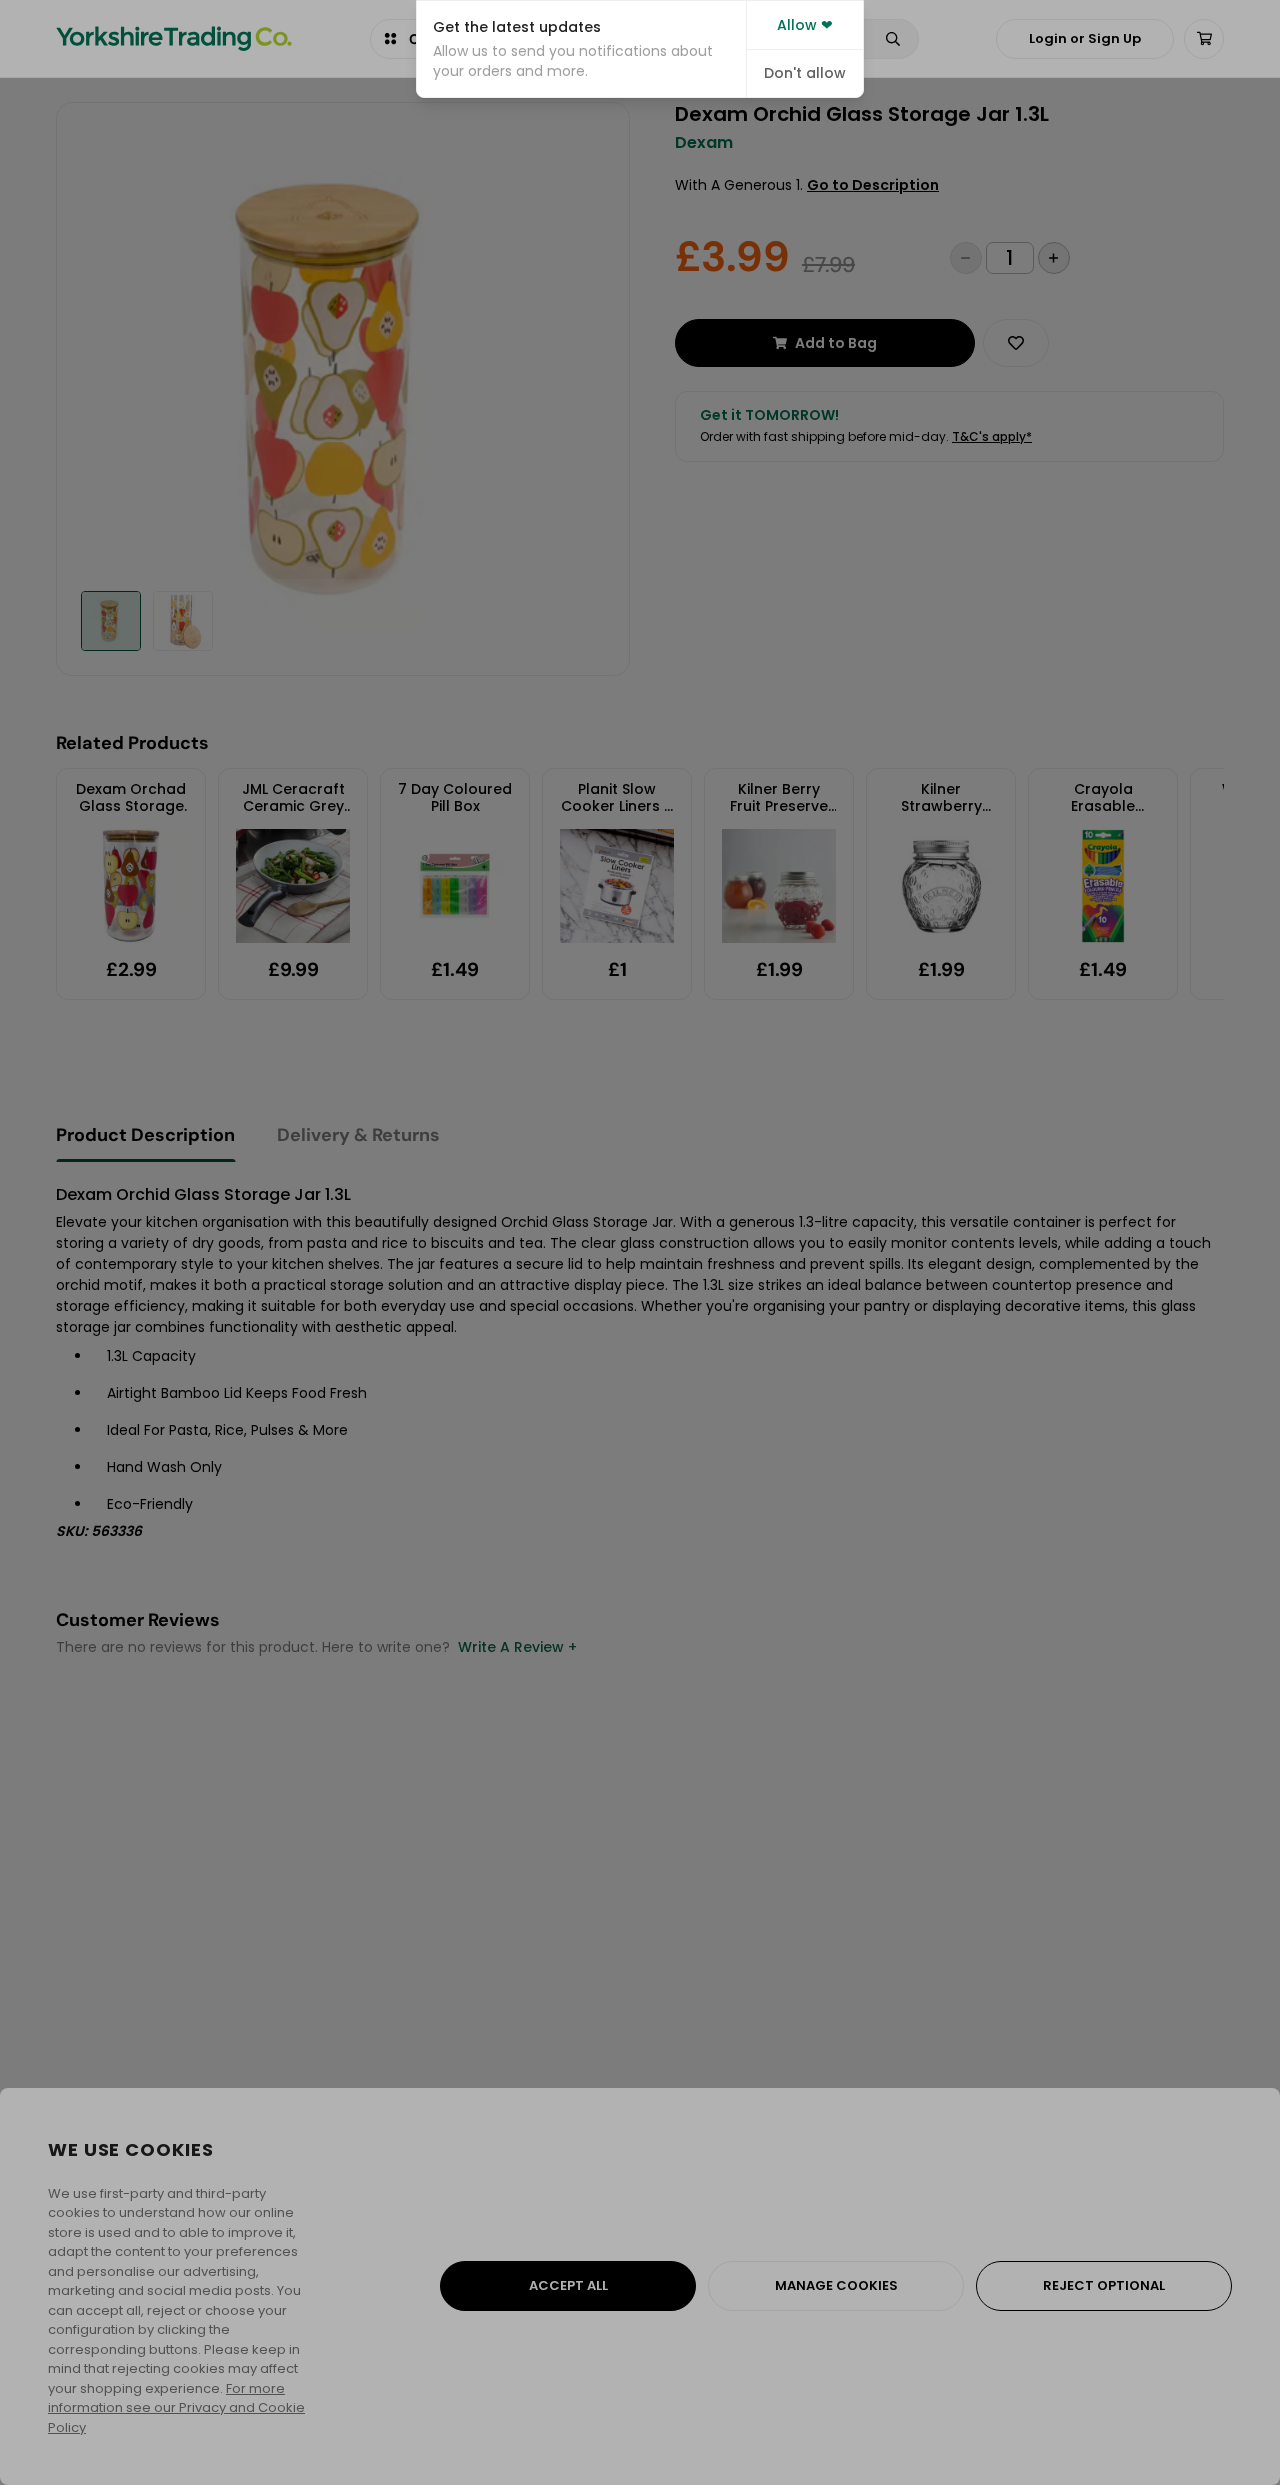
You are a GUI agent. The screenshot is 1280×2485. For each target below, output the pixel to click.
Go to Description (873, 185)
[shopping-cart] (1204, 39)
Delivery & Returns (358, 1135)
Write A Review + (517, 1647)
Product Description (145, 1135)
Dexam (704, 143)
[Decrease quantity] (966, 258)
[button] (581, 49)
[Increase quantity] (1054, 258)
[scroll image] (111, 621)
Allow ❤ (805, 25)
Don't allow (805, 73)
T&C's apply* (992, 436)
